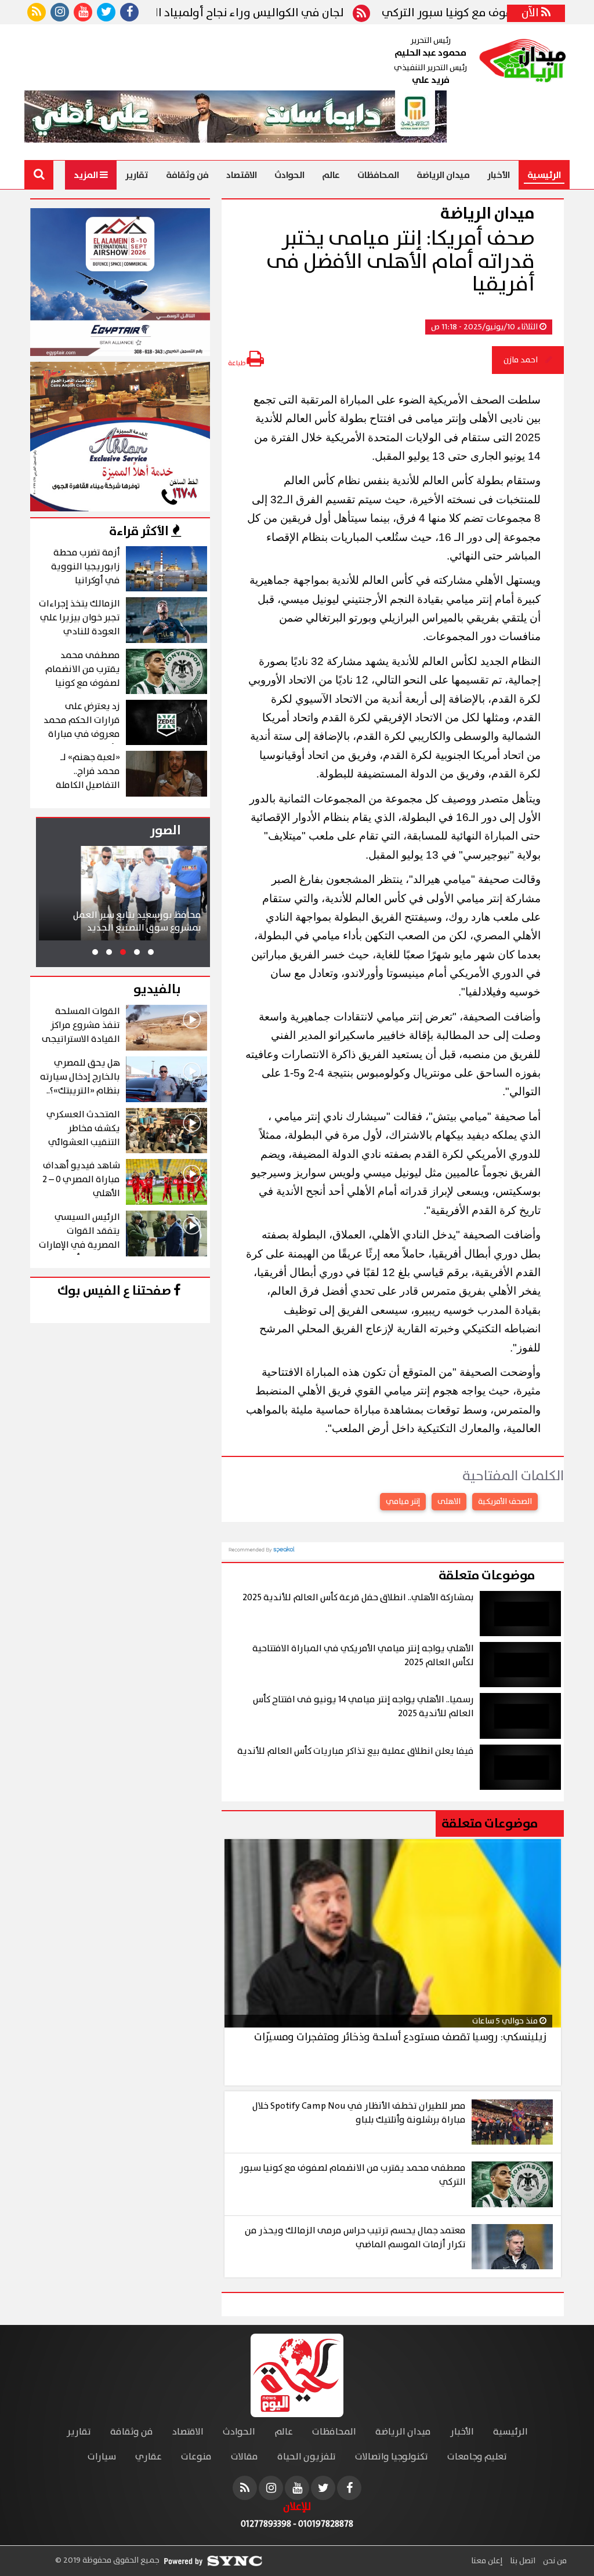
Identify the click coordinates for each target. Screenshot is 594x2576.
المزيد (87, 175)
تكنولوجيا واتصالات (392, 2457)
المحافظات (378, 175)
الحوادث (289, 175)
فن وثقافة (187, 175)
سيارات (102, 2457)
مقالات (245, 2457)
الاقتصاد (242, 175)
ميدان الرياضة (443, 175)
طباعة (237, 363)
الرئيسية (544, 175)
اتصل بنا (522, 2561)
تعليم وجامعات (477, 2457)
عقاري (148, 2457)
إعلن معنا (487, 2561)
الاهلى (449, 1502)
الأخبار (499, 175)
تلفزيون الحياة (307, 2457)
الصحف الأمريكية (505, 1502)
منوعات (196, 2457)
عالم (331, 175)
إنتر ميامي (403, 1502)
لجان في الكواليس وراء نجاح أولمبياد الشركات (284, 13)
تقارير (137, 175)
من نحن (554, 2561)
